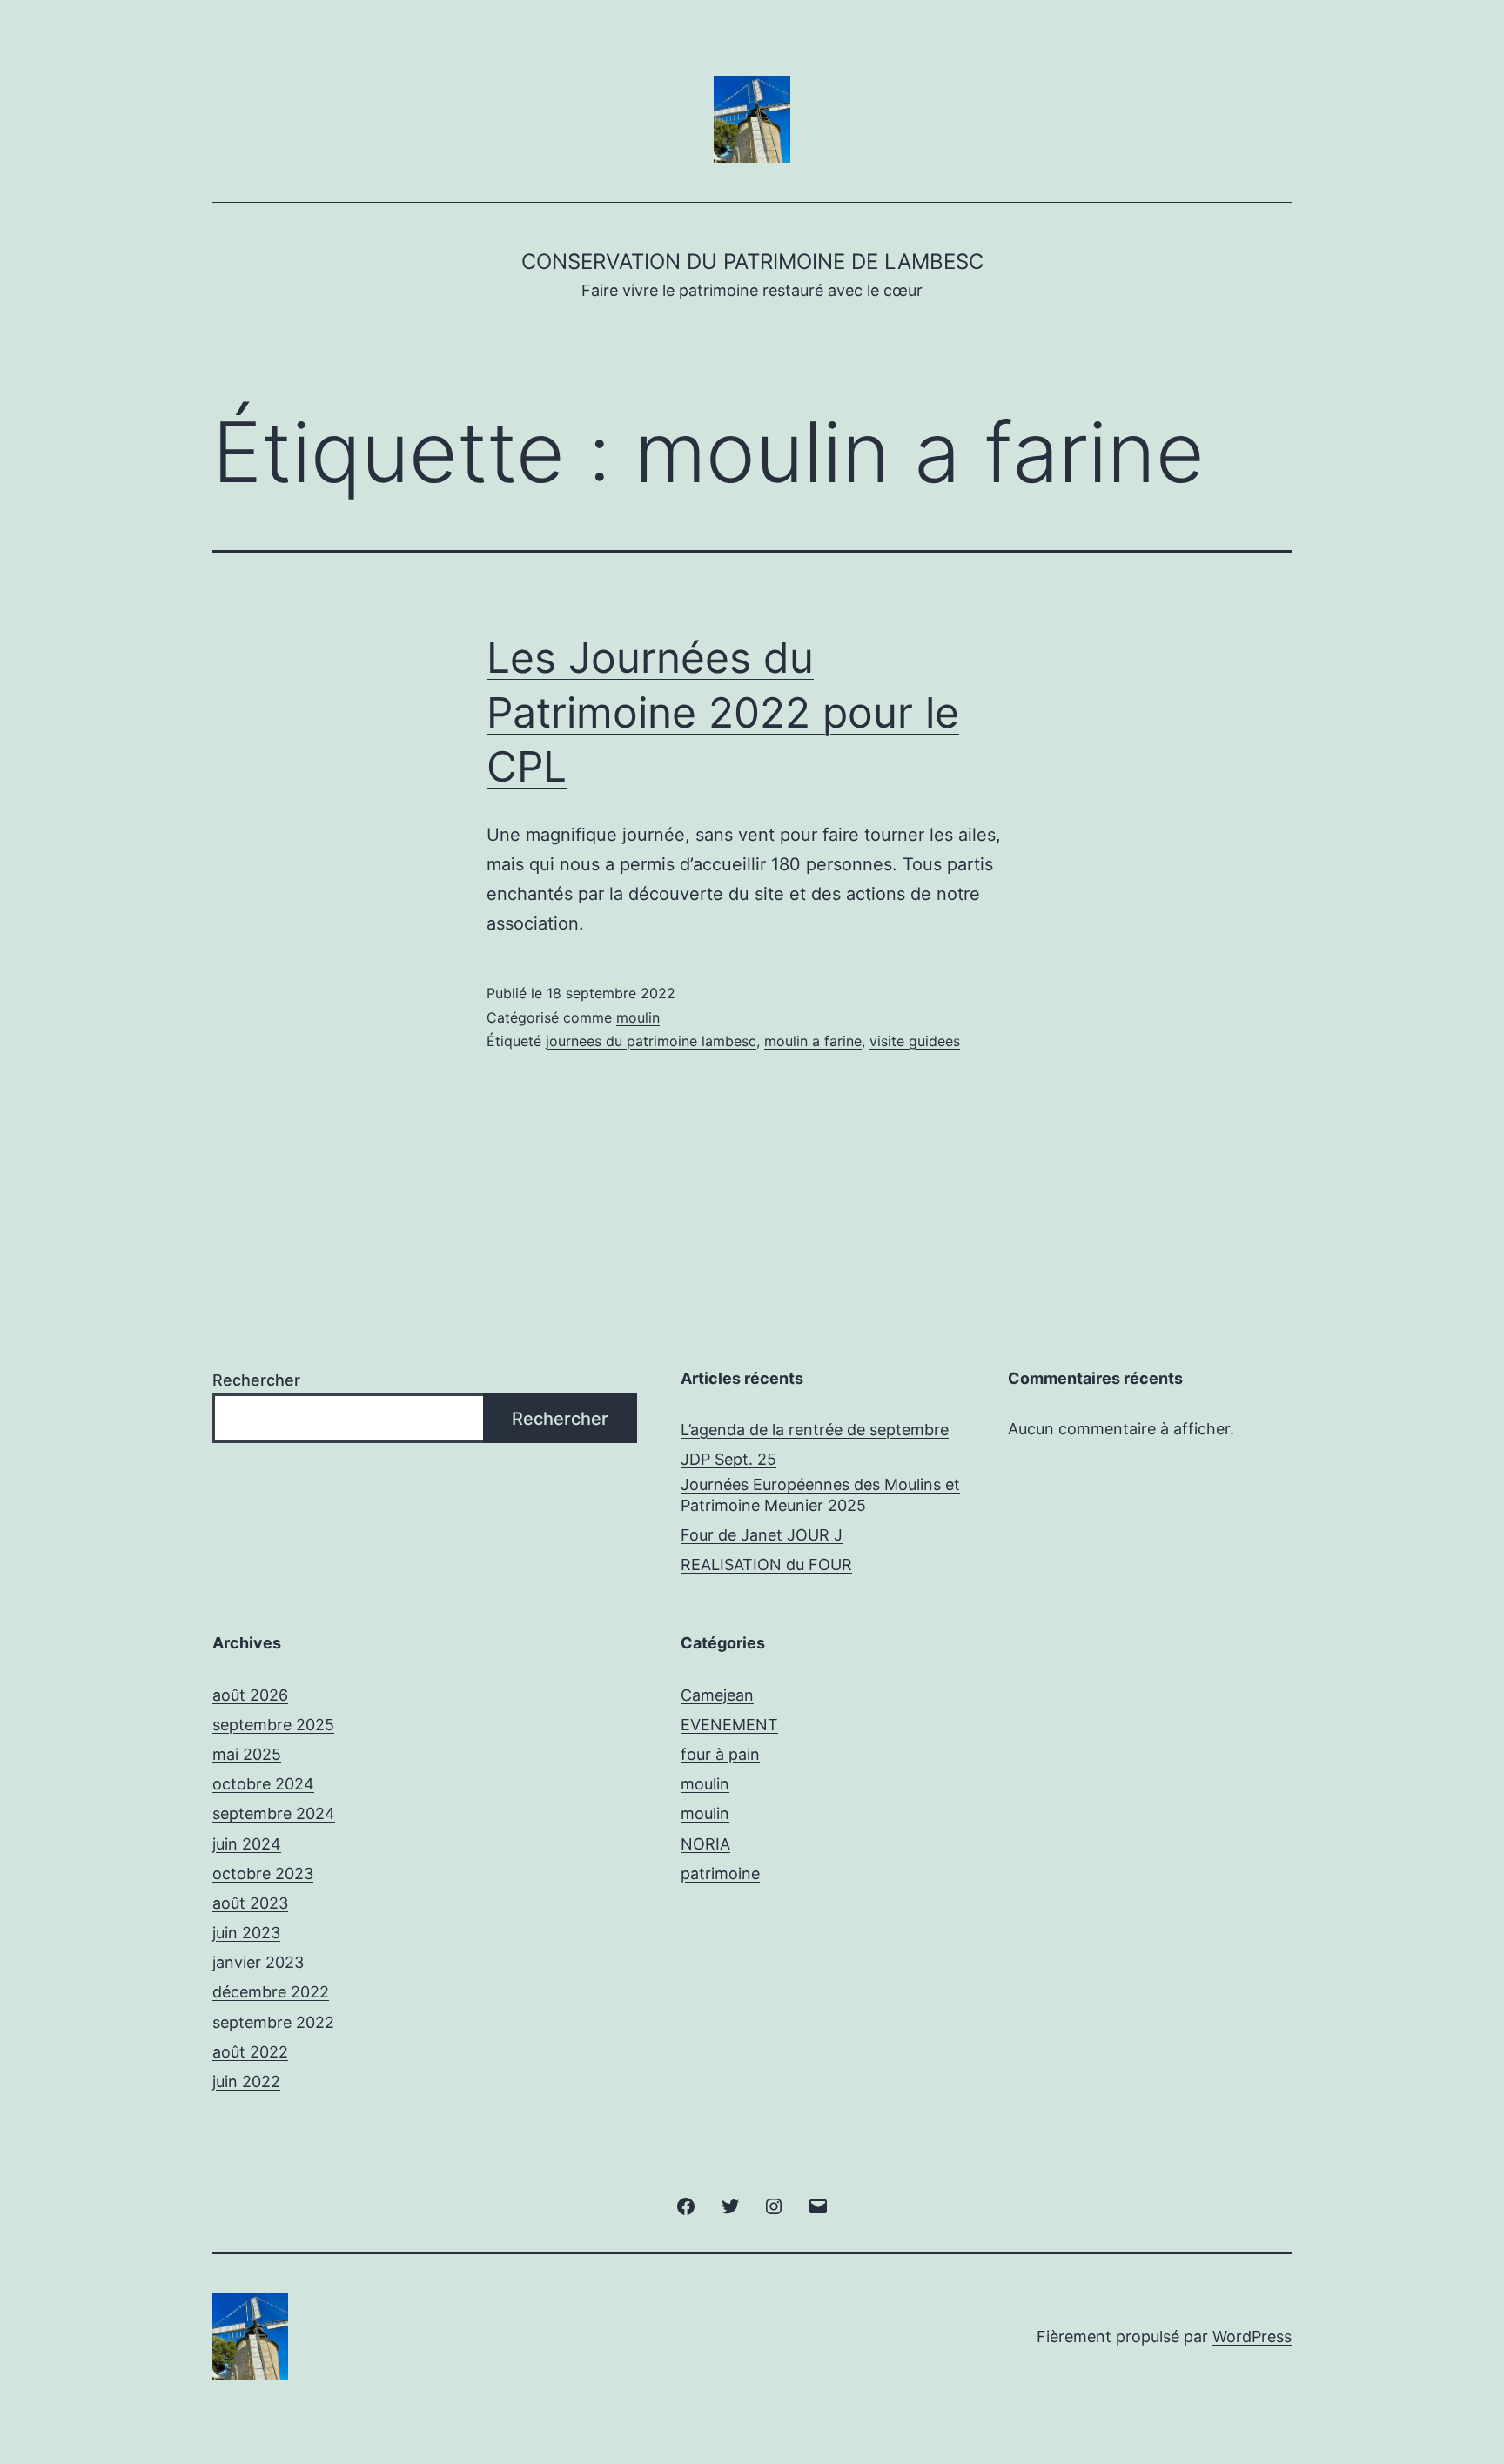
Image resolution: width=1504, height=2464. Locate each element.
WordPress (1252, 2336)
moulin (638, 1017)
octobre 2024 (263, 1784)
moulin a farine (813, 1041)
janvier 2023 (258, 1962)
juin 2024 (247, 1844)
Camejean (717, 1695)
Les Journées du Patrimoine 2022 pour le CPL (723, 712)
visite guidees (915, 1041)
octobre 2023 (263, 1873)
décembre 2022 (271, 1992)
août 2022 (250, 2052)
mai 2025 (247, 1754)
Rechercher (256, 1380)
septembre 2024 (274, 1813)
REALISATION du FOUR (766, 1564)
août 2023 (250, 1903)
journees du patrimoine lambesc (651, 1041)
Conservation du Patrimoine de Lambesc (752, 262)
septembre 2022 (273, 2022)
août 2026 (250, 1695)
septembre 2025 (273, 1725)
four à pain (720, 1754)
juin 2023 (246, 1933)
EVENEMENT (729, 1725)
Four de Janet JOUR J (762, 1535)
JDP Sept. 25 (728, 1459)
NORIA (705, 1844)
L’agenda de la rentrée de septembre (815, 1430)
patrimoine (720, 1873)
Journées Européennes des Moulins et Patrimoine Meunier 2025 (820, 1494)
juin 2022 (246, 2081)
